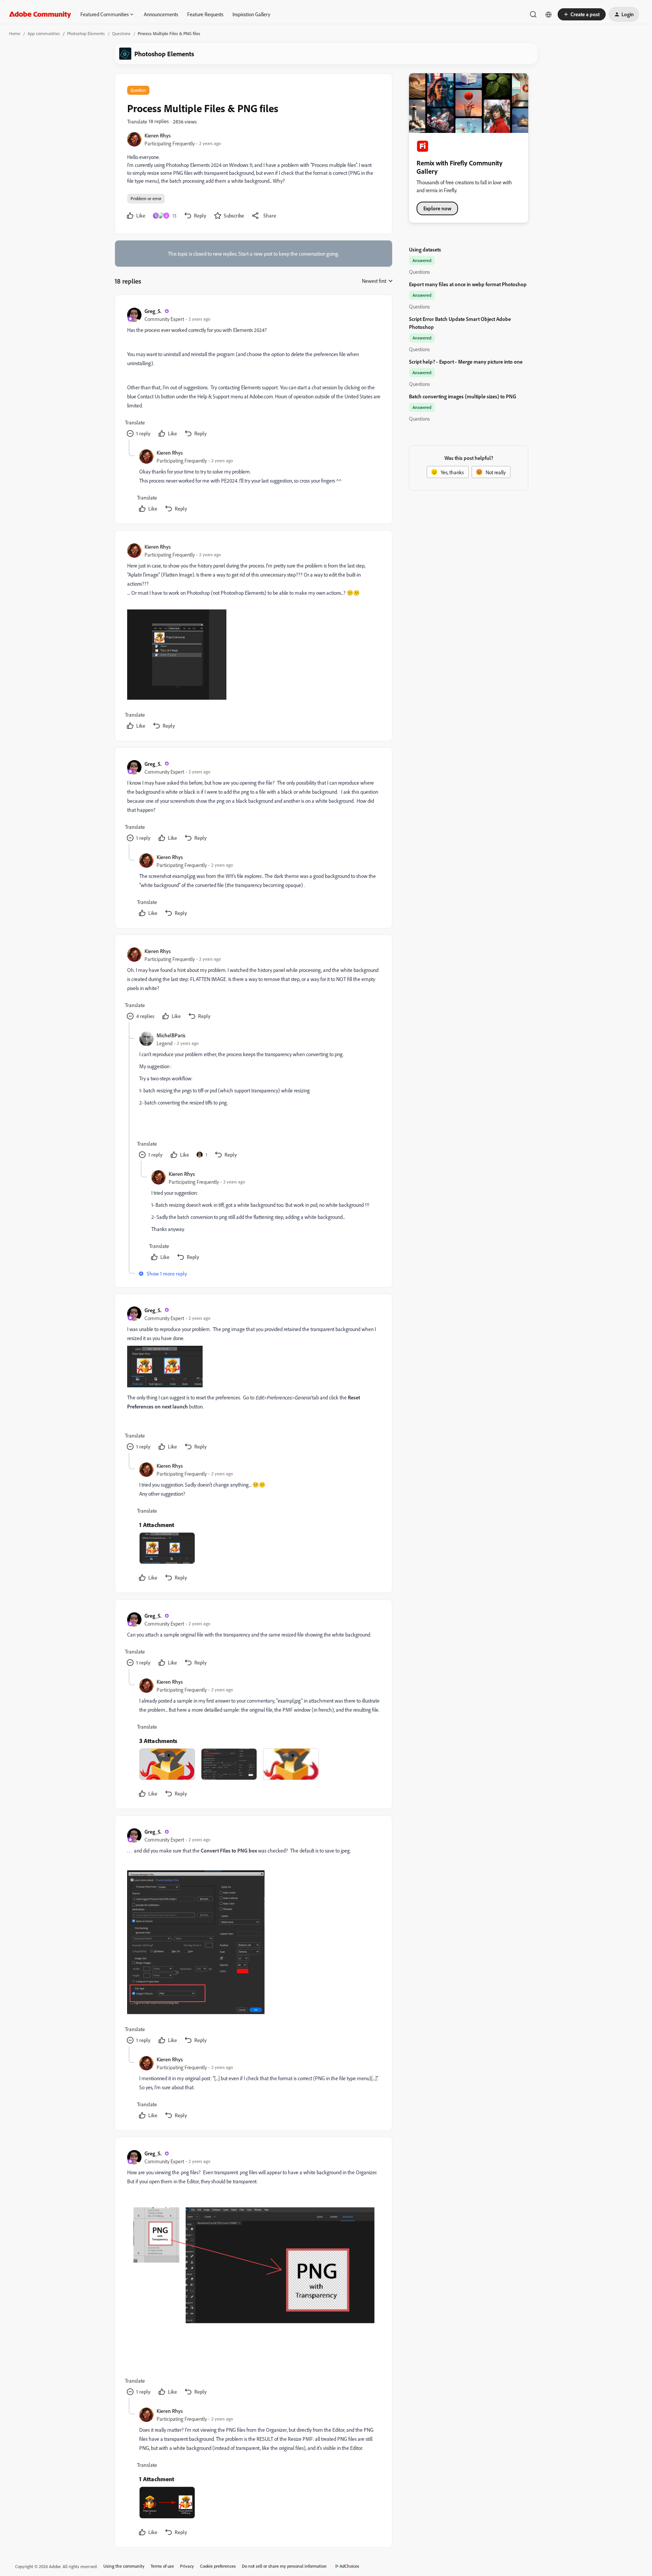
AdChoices (349, 2566)
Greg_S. (153, 311)
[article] (253, 373)
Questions (121, 33)
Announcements (161, 14)
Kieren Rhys (158, 135)
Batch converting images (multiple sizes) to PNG (463, 396)
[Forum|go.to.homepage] (40, 14)
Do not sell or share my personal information (284, 2566)
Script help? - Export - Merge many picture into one (466, 362)
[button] (582, 14)
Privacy (187, 2566)
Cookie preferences (218, 2566)
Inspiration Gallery (251, 14)
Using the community (124, 2566)
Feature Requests (205, 14)
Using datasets (425, 249)
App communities (44, 33)
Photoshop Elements (86, 33)
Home (15, 33)
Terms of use (162, 2566)
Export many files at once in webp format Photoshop (468, 284)
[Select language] (549, 14)
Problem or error (146, 198)
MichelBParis (171, 1035)
